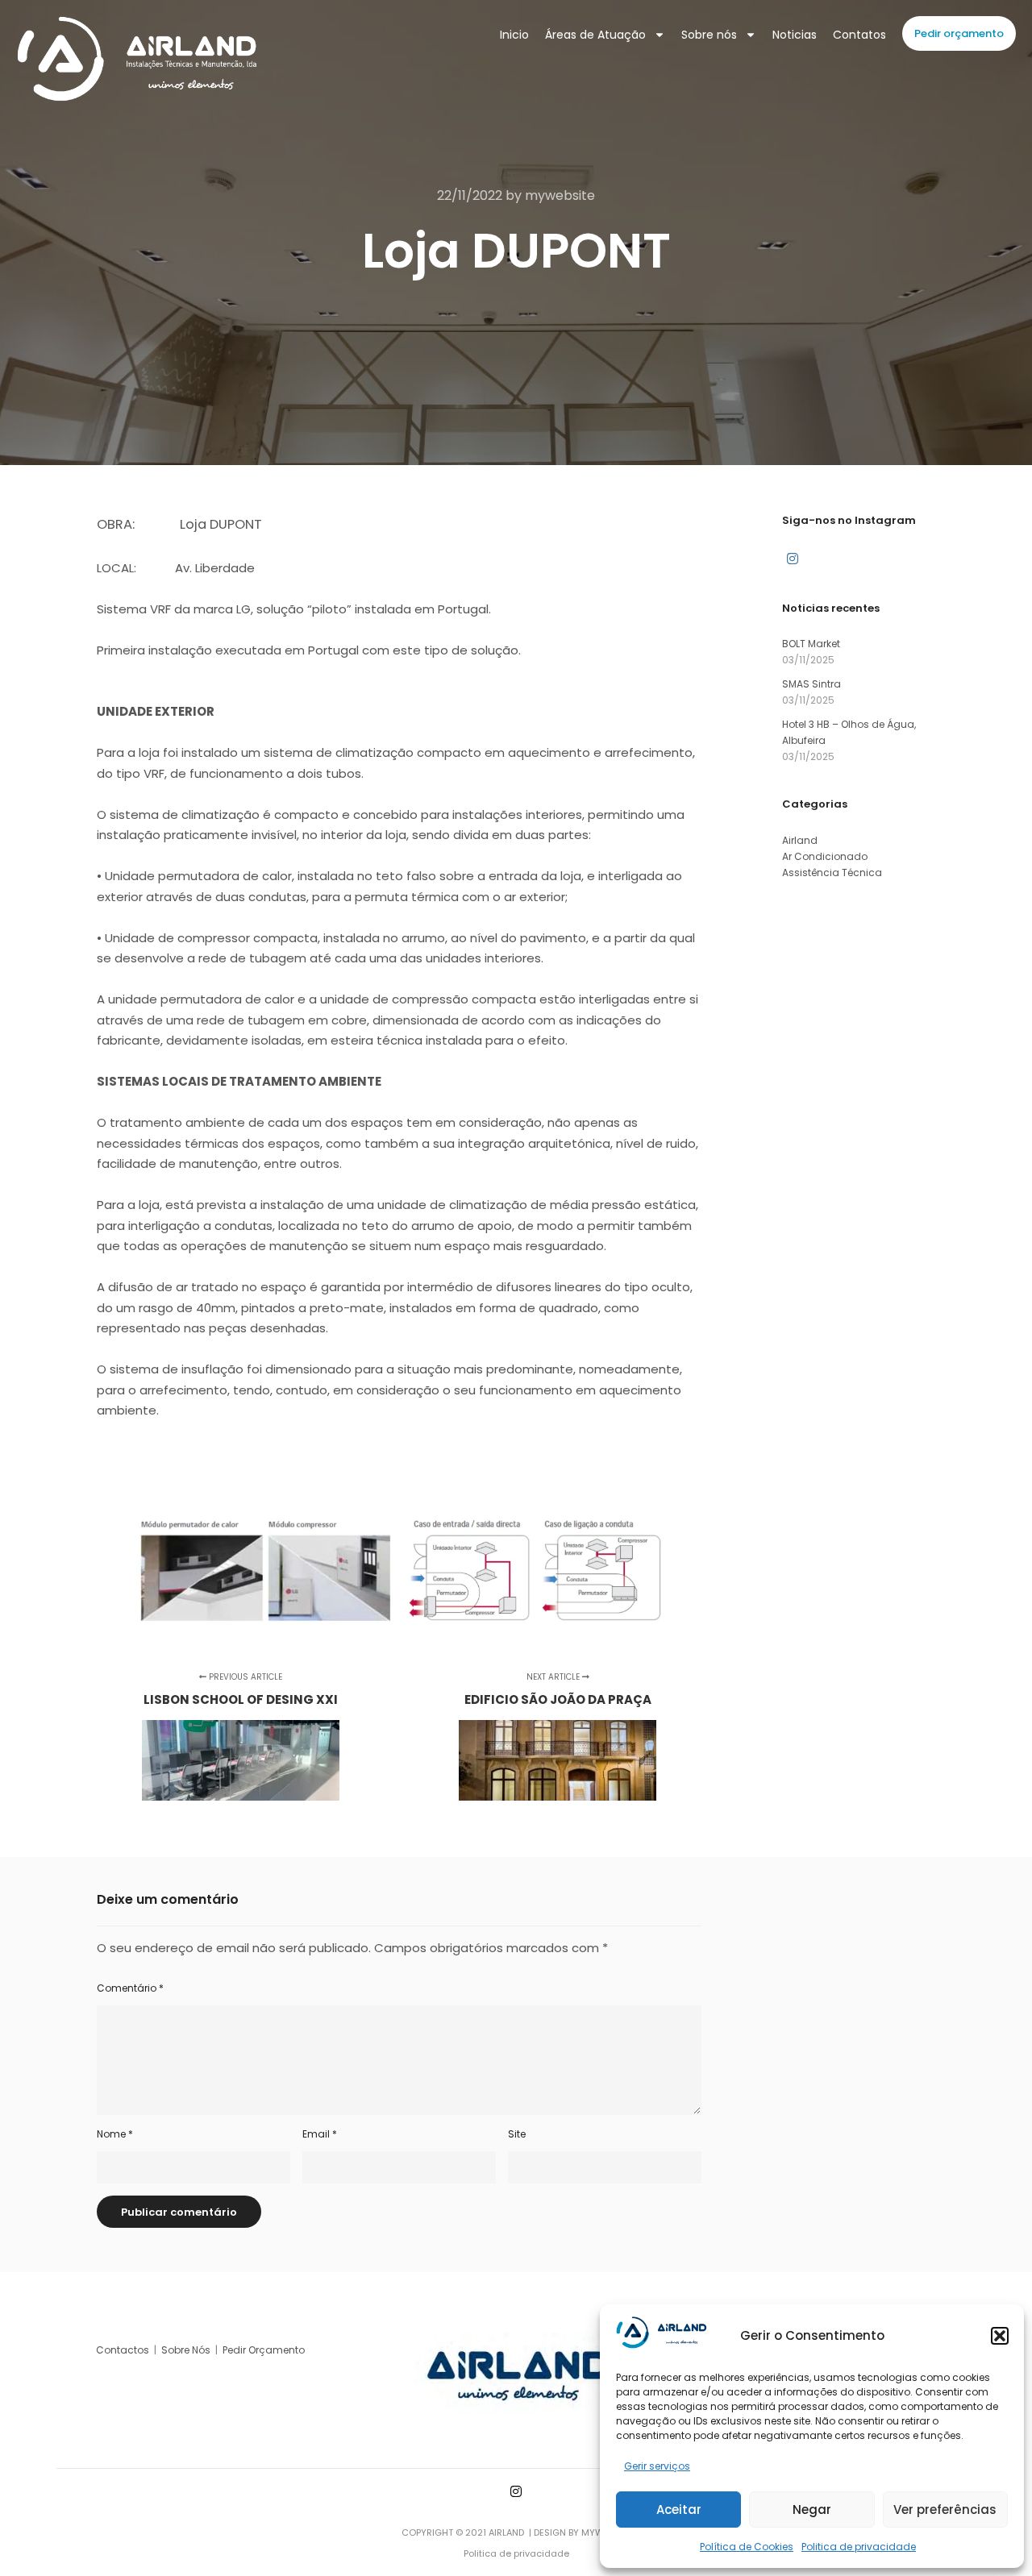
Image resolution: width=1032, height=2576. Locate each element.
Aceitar (679, 2510)
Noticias (795, 35)
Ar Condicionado (825, 856)
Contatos (859, 35)
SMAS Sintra (811, 684)
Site (517, 2134)
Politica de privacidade (859, 2547)
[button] (1000, 2336)
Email (320, 2134)
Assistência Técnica (832, 873)
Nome (115, 2134)
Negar (812, 2510)
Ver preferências (945, 2510)
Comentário (130, 1988)
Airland (800, 840)
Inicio (514, 35)
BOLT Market (811, 644)
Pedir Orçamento (265, 2350)
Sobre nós (709, 35)
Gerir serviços (657, 2466)
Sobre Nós (186, 2350)
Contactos (124, 2350)
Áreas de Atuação (595, 35)
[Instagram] (793, 559)
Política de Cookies (747, 2547)
